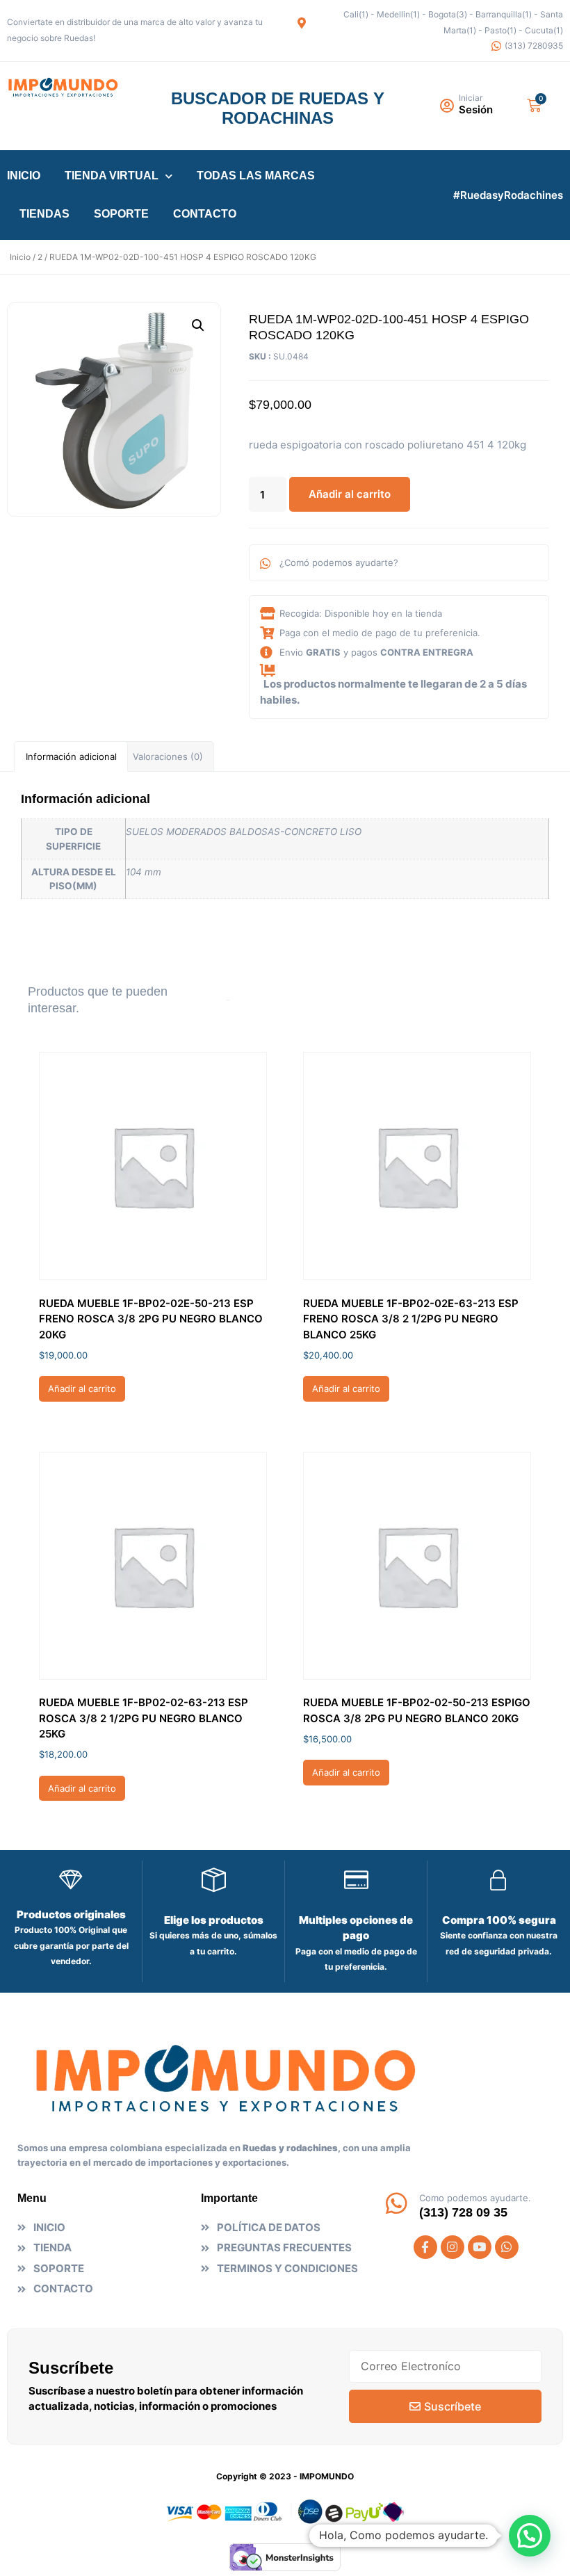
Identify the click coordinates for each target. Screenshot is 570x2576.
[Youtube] (480, 2247)
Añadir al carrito (350, 494)
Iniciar (471, 98)
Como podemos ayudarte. (475, 2198)
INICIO (24, 176)
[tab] (71, 756)
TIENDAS (44, 214)
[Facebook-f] (425, 2247)
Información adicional (71, 756)
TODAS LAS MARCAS (256, 176)
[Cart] (534, 105)
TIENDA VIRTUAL (112, 176)
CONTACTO (205, 214)
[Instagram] (453, 2247)
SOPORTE (121, 214)
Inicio (20, 257)
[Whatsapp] (507, 2247)
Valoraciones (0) (168, 756)
